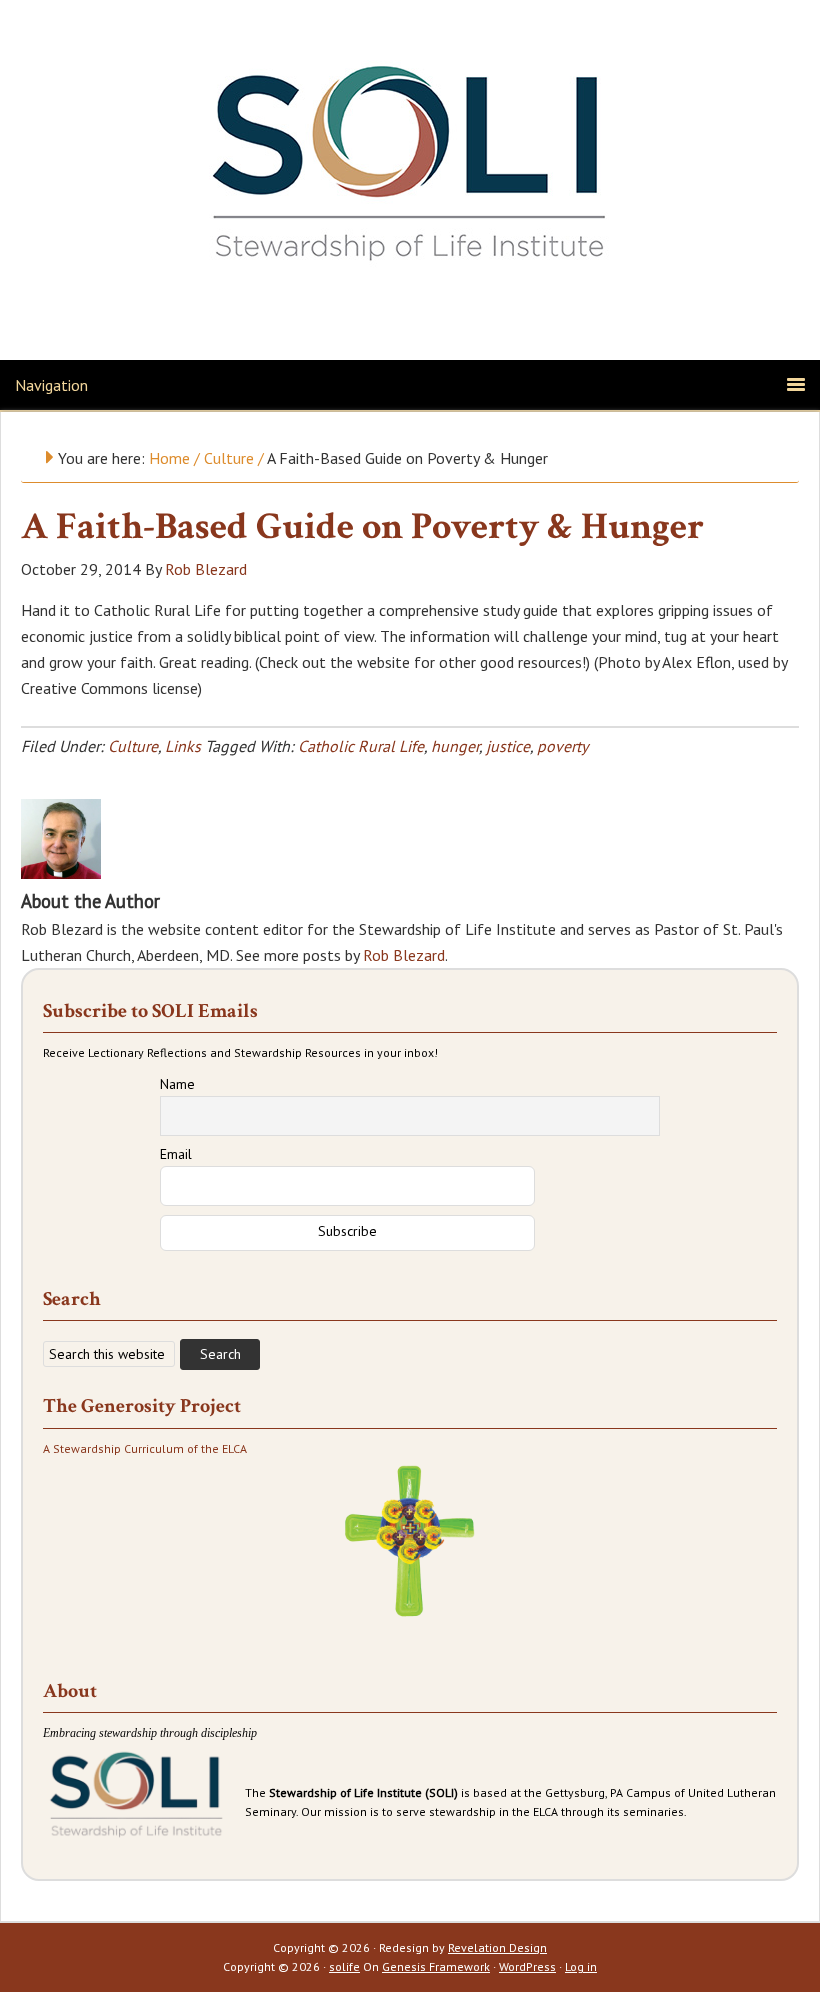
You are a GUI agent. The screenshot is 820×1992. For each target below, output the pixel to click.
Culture (133, 746)
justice (508, 746)
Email (176, 1154)
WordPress (527, 1966)
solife (344, 1966)
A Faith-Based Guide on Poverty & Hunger (362, 526)
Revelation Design (497, 1947)
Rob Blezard (404, 955)
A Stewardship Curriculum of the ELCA (145, 1448)
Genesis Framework (436, 1966)
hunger (455, 746)
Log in (581, 1966)
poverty (562, 746)
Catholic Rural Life (361, 746)
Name (177, 1084)
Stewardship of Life (410, 157)
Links (183, 746)
